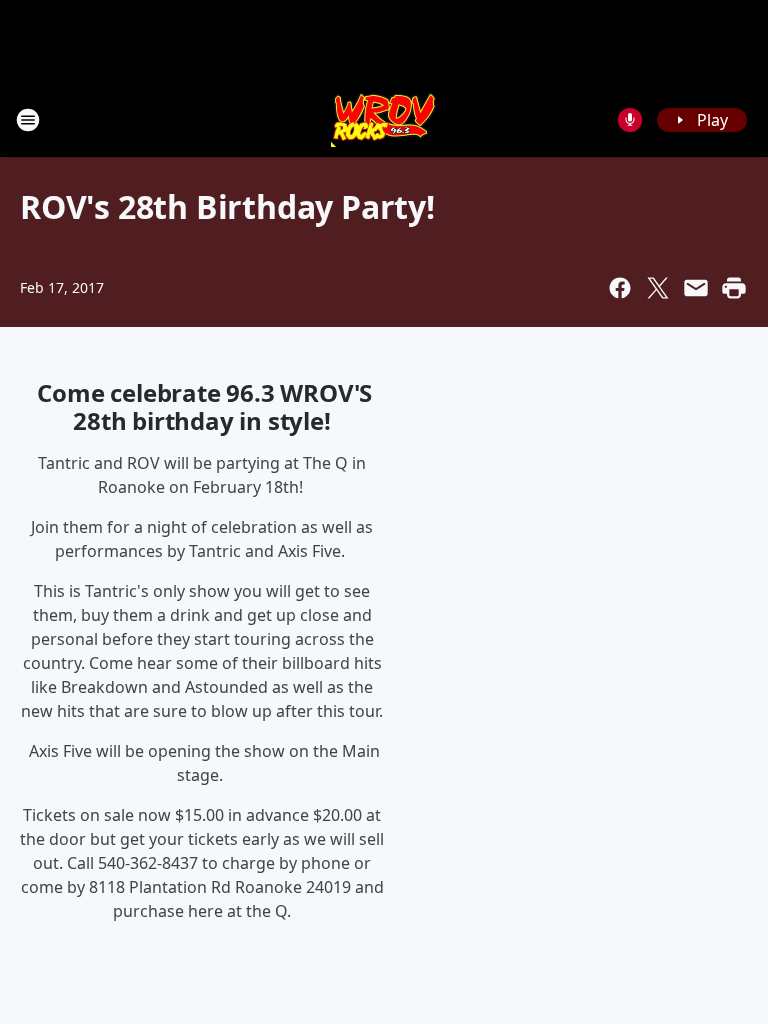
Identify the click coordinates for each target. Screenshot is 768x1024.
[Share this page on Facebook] (620, 288)
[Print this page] (734, 288)
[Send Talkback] (630, 120)
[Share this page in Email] (696, 288)
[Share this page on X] (658, 288)
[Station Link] (384, 119)
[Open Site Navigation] (28, 120)
